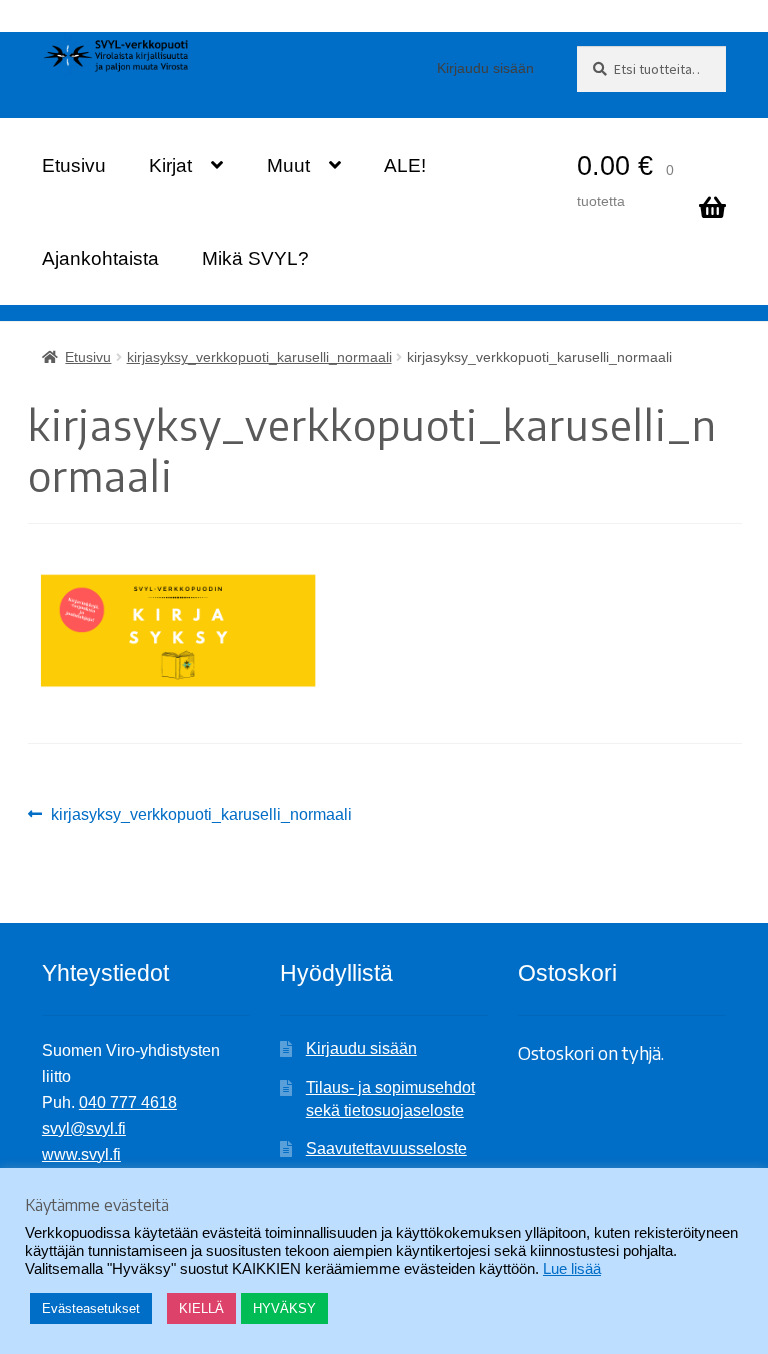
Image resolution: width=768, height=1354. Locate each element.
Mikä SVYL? (255, 258)
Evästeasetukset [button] (91, 1308)
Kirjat (170, 165)
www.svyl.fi (81, 1154)
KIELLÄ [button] (201, 1308)
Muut (288, 165)
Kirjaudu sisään (485, 68)
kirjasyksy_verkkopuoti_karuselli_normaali (259, 357)
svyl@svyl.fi (84, 1128)
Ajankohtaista (100, 258)
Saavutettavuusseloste (386, 1148)
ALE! (405, 165)
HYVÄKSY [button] (284, 1308)
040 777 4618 (128, 1102)
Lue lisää (572, 1269)
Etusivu (74, 165)
